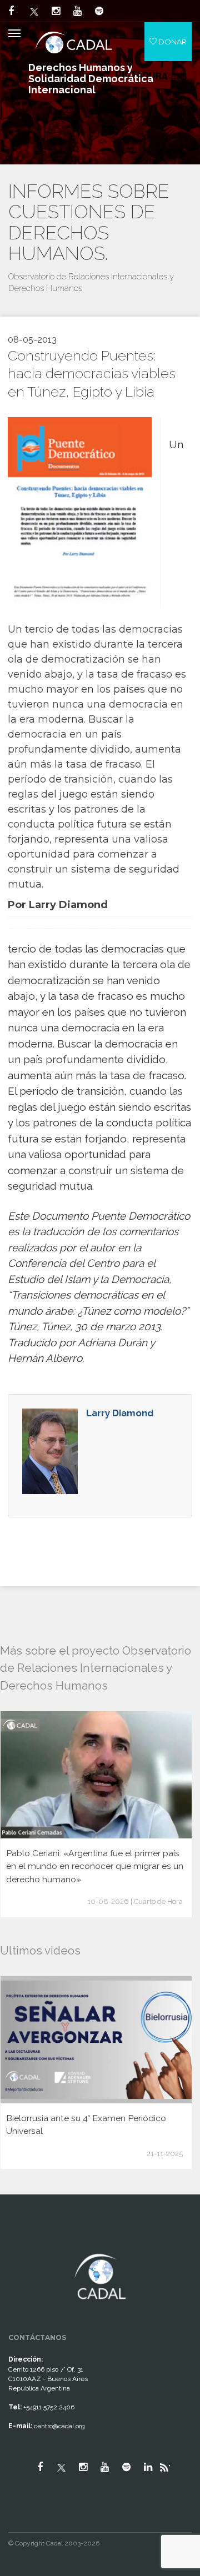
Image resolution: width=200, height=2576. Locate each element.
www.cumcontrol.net (21, 2244)
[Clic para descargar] (80, 512)
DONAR (172, 42)
